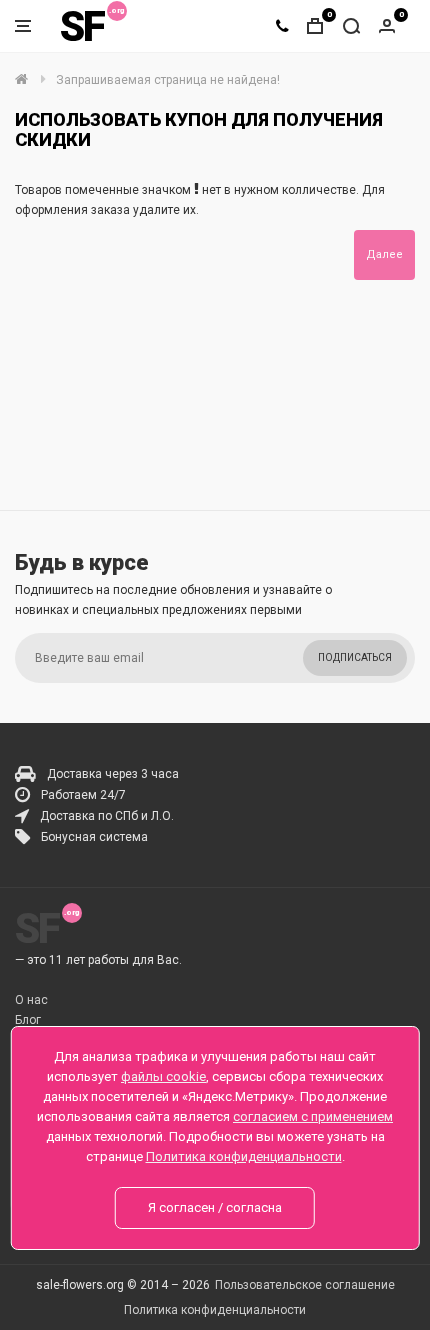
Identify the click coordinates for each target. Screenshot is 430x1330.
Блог (28, 1020)
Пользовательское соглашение (305, 1285)
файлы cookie (163, 1076)
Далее (384, 254)
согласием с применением (313, 1116)
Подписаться (355, 657)
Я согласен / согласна (215, 1207)
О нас (31, 1000)
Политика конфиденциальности (215, 1310)
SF (82, 26)
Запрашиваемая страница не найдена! (168, 80)
